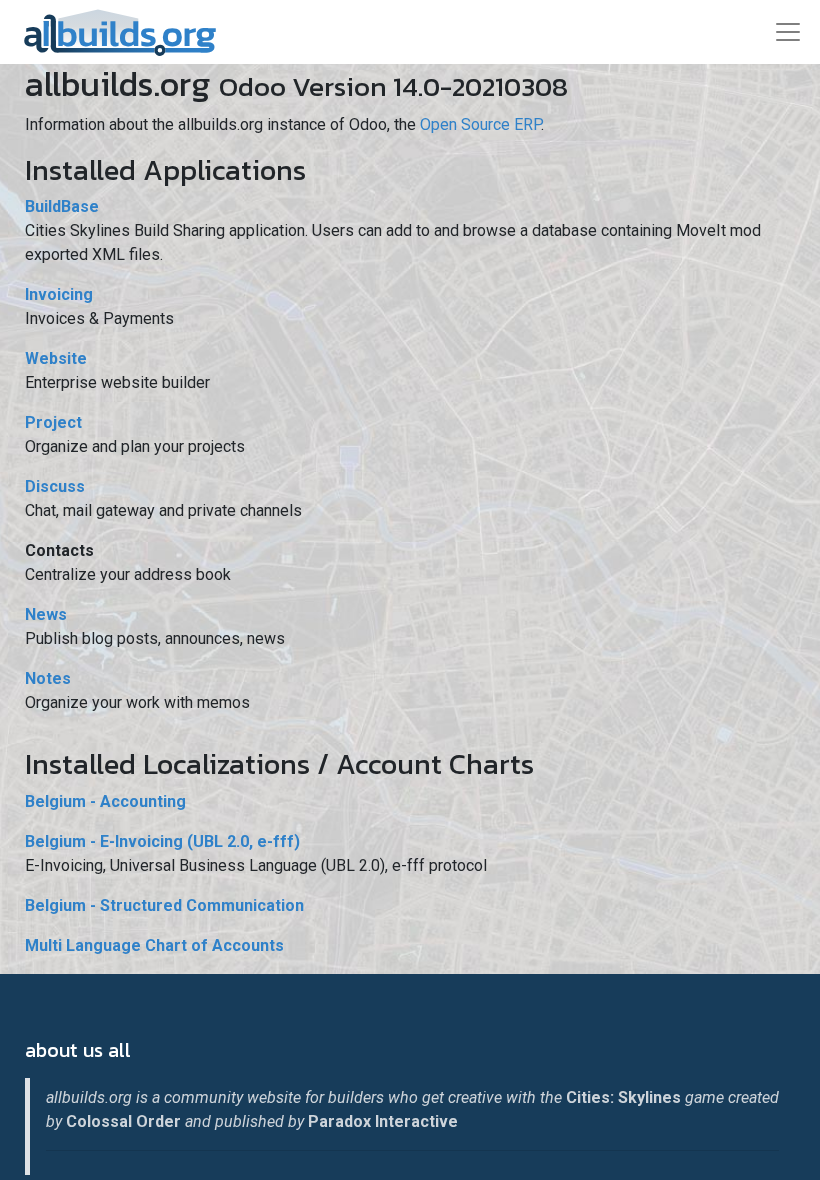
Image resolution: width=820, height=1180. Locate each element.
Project (53, 422)
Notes (48, 678)
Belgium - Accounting (105, 801)
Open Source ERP (480, 124)
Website (56, 358)
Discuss (55, 486)
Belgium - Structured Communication (164, 905)
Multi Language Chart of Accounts (154, 945)
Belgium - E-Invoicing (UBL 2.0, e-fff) (162, 841)
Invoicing (59, 294)
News (46, 614)
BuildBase (62, 206)
